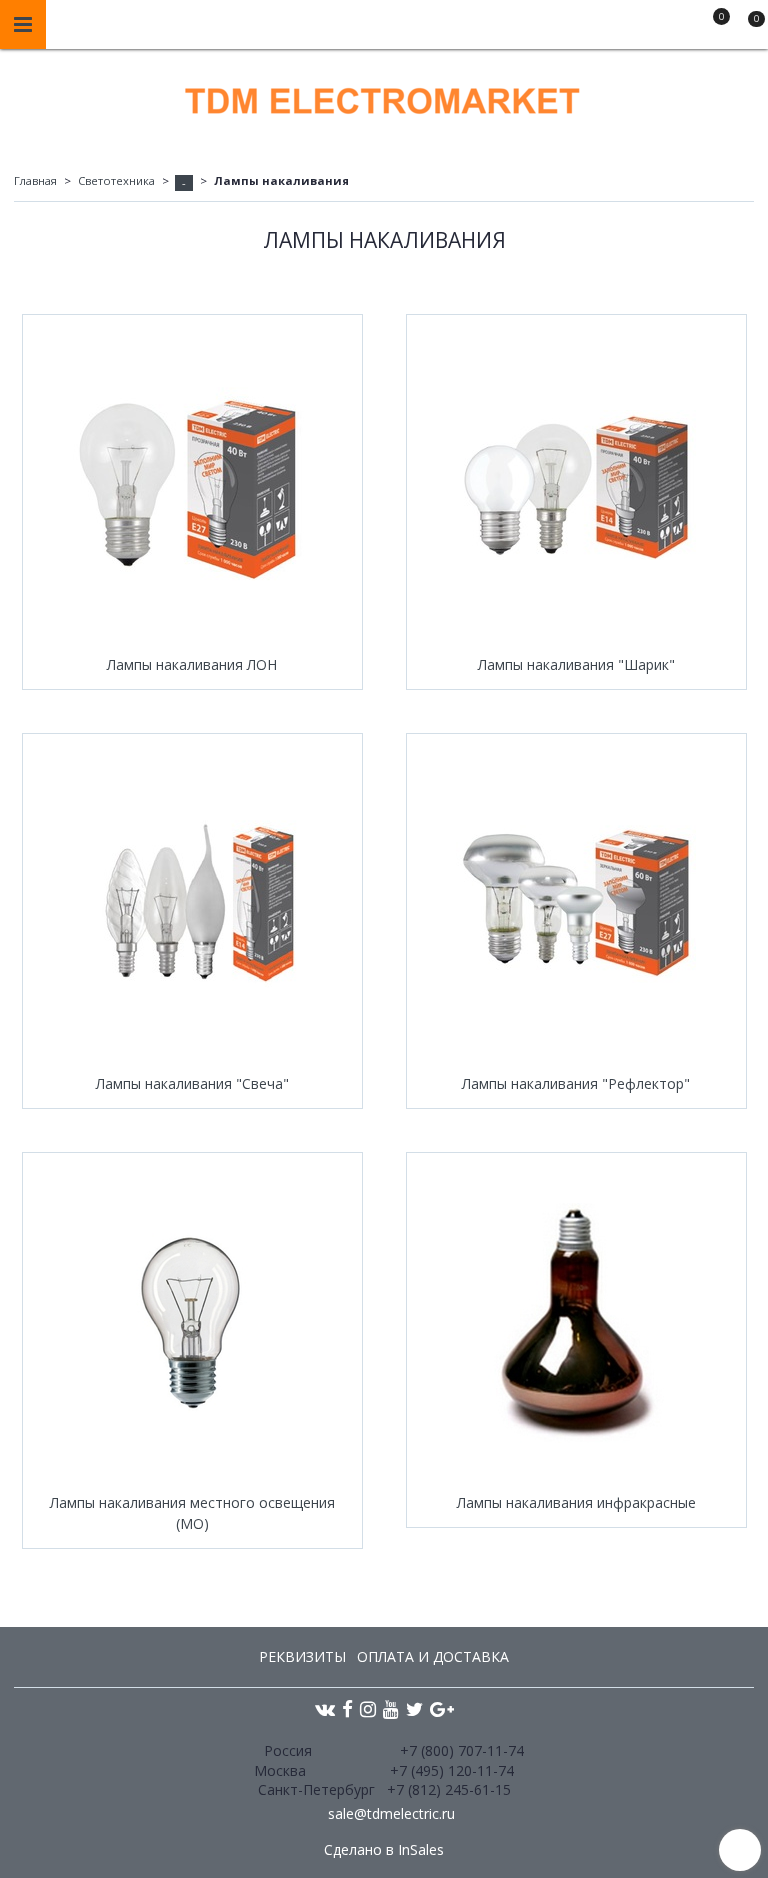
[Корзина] (747, 28)
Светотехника (116, 180)
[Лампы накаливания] (576, 484)
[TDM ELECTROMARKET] (384, 96)
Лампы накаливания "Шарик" (576, 664)
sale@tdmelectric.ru (391, 1813)
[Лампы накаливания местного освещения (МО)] (192, 1322)
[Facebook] (347, 1708)
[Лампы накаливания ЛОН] (192, 484)
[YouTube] (391, 1708)
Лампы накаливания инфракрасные (576, 1502)
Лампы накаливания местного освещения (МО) (192, 1513)
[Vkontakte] (325, 1708)
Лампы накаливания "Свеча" (192, 1083)
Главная (35, 180)
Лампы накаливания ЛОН (192, 664)
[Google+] (442, 1708)
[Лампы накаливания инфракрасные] (576, 1322)
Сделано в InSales (384, 1850)
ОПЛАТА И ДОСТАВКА (433, 1656)
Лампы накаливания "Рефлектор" (576, 1083)
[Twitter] (414, 1708)
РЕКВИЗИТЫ (302, 1656)
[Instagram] (368, 1708)
